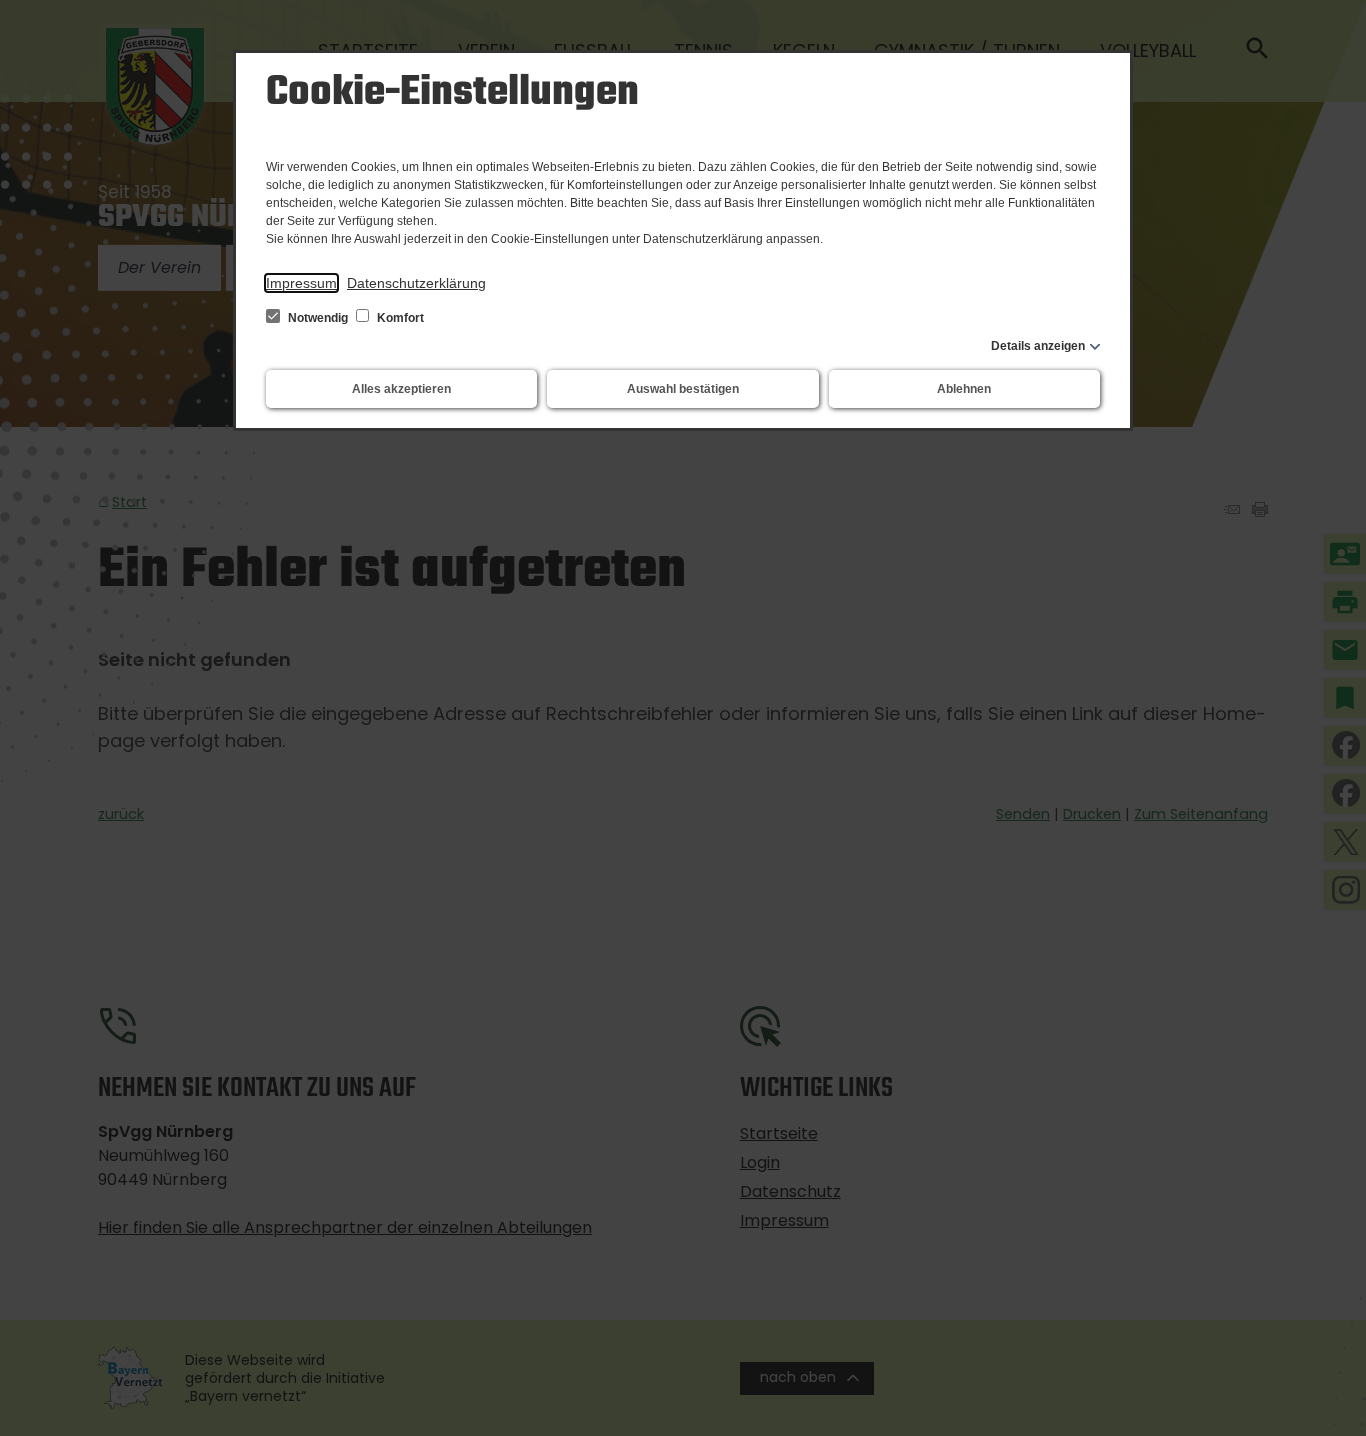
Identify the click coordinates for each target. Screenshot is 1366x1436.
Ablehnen (964, 389)
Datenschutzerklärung (416, 283)
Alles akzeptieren (401, 389)
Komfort (399, 318)
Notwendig (318, 318)
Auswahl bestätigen (683, 389)
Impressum (301, 283)
